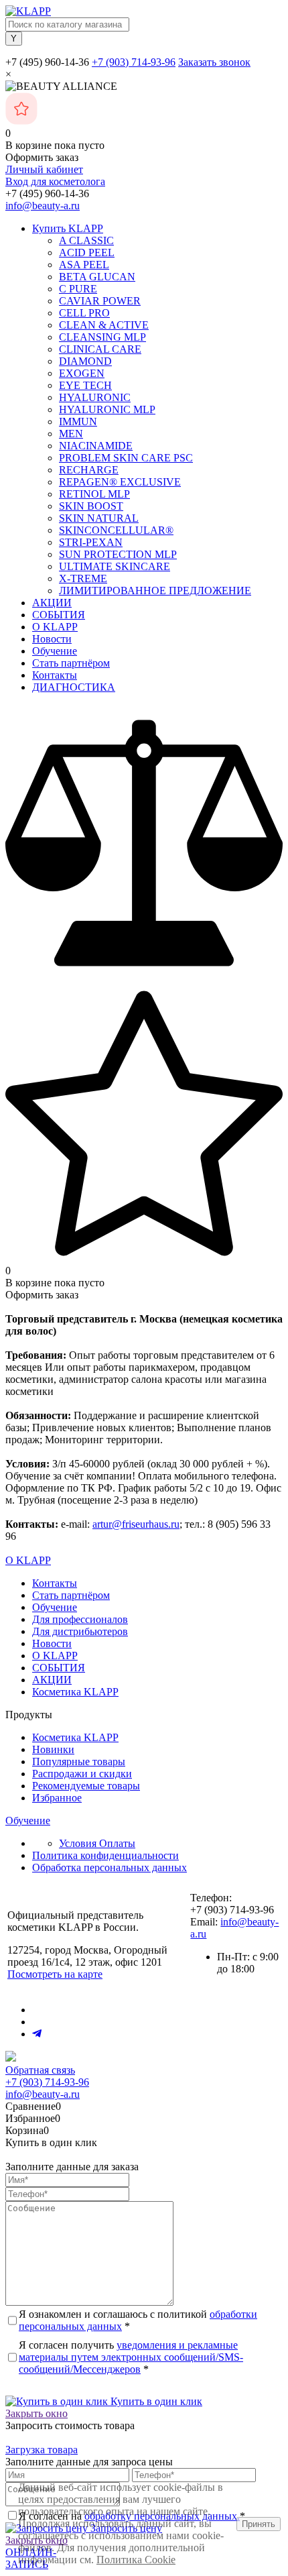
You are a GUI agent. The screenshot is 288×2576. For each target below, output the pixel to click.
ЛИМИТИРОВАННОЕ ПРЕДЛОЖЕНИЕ (155, 591)
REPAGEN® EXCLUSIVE (120, 482)
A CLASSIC (86, 240)
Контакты (55, 675)
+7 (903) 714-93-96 (134, 62)
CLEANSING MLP (102, 337)
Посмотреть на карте (55, 1974)
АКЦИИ (52, 603)
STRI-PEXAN (91, 542)
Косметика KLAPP (75, 1692)
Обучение (55, 651)
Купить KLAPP (68, 228)
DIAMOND (85, 361)
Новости (52, 639)
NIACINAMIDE (96, 446)
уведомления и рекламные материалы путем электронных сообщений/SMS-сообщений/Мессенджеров (131, 2357)
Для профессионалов (80, 1619)
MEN (71, 434)
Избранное (57, 1798)
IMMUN (78, 422)
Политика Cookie (136, 2560)
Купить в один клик (155, 2401)
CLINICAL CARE (100, 349)
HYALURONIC (95, 397)
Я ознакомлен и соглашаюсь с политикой (138, 2320)
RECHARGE (89, 470)
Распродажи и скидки (82, 1774)
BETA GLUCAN (97, 277)
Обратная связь (40, 2070)
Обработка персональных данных (110, 1867)
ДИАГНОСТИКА (74, 687)
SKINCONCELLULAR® (116, 530)
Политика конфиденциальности (105, 1855)
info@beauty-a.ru (43, 206)
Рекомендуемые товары (86, 1786)
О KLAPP (55, 627)
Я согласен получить (131, 2357)
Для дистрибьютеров (80, 1631)
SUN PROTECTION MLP (118, 554)
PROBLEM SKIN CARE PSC (126, 458)
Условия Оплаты (97, 1843)
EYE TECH (85, 385)
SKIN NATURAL (99, 518)
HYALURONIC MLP (107, 409)
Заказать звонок (214, 62)
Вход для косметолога (55, 181)
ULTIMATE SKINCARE (115, 566)
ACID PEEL (87, 253)
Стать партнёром (71, 663)
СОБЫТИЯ (59, 615)
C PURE (78, 289)
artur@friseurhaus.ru (136, 1524)
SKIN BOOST (91, 506)
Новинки (53, 1749)
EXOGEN (82, 373)
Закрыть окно (37, 2413)
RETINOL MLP (94, 494)
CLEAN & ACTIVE (104, 325)
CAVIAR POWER (100, 301)
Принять (259, 2524)
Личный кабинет (44, 169)
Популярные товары (79, 1761)
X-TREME (83, 578)
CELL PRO (84, 313)
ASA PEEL (84, 265)
